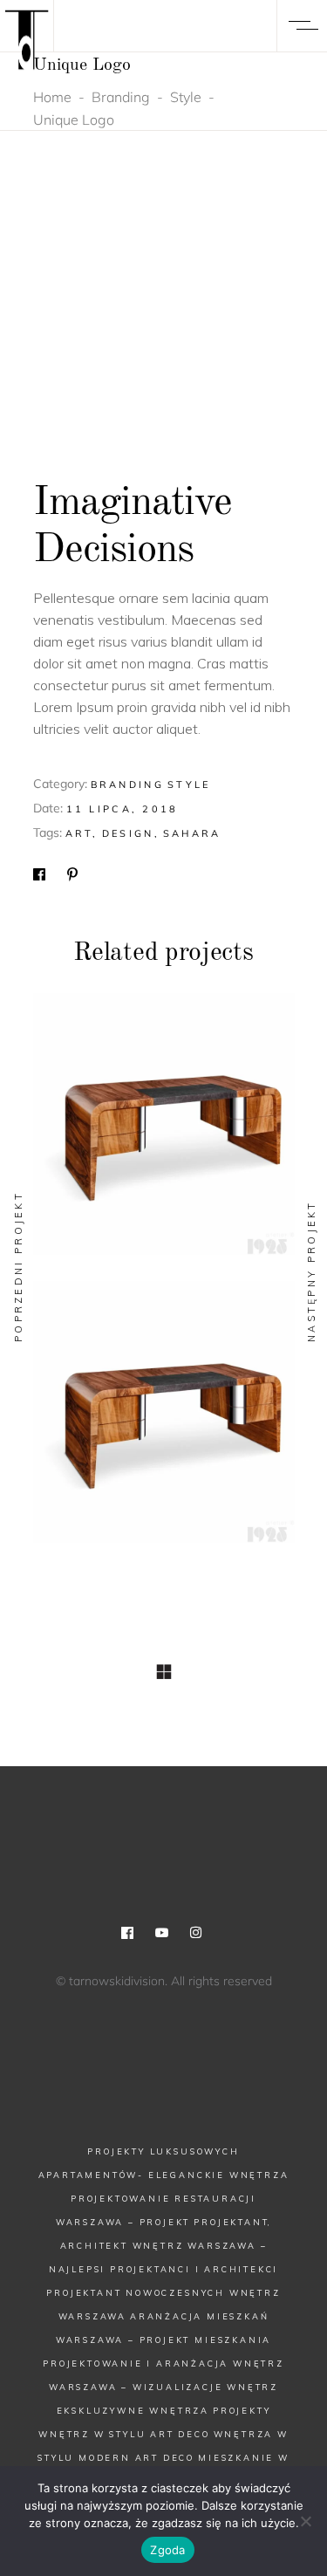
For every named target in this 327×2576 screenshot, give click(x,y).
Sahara (192, 833)
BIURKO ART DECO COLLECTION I (164, 1422)
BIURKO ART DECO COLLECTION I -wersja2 (163, 1134)
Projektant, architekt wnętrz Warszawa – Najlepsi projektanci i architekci (164, 2246)
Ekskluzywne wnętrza (133, 2411)
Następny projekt (311, 1271)
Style (186, 97)
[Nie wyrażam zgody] (305, 2521)
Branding (121, 97)
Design (128, 833)
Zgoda (167, 2550)
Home (52, 97)
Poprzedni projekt (18, 1267)
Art (79, 833)
